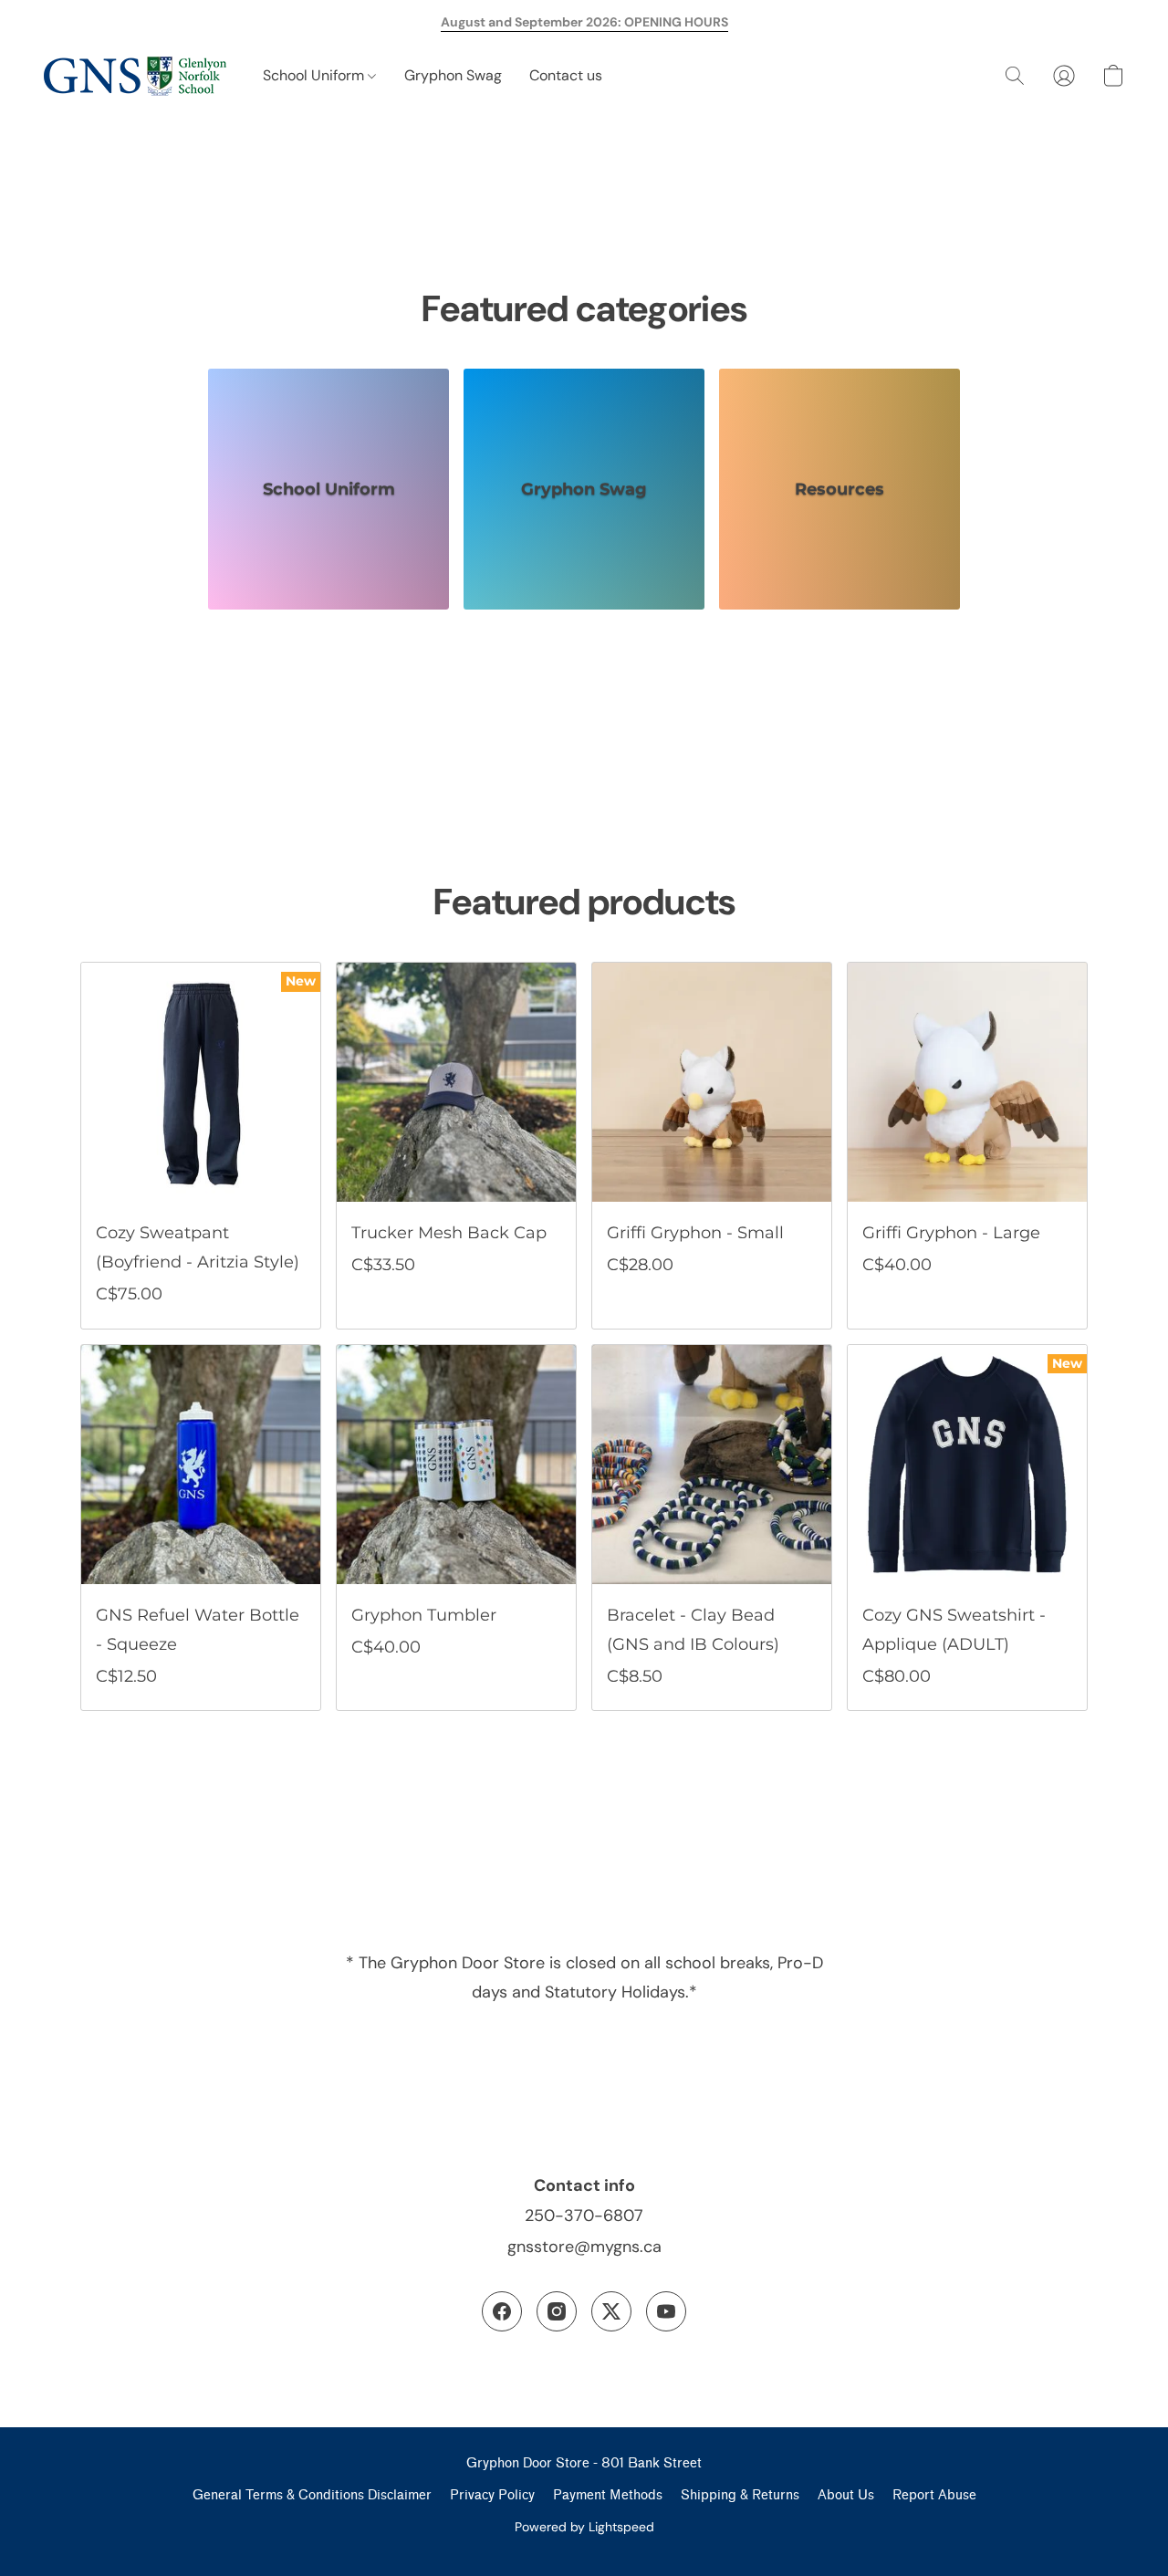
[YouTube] (666, 2311)
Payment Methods (608, 2495)
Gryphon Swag (453, 75)
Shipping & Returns (740, 2495)
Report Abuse (934, 2495)
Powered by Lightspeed (584, 2527)
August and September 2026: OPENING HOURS (584, 22)
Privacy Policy (492, 2495)
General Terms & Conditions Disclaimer (312, 2495)
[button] (135, 76)
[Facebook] (502, 2311)
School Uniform (315, 75)
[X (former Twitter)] (611, 2311)
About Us (846, 2495)
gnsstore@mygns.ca (584, 2247)
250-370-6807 (584, 2216)
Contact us (566, 75)
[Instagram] (557, 2311)
